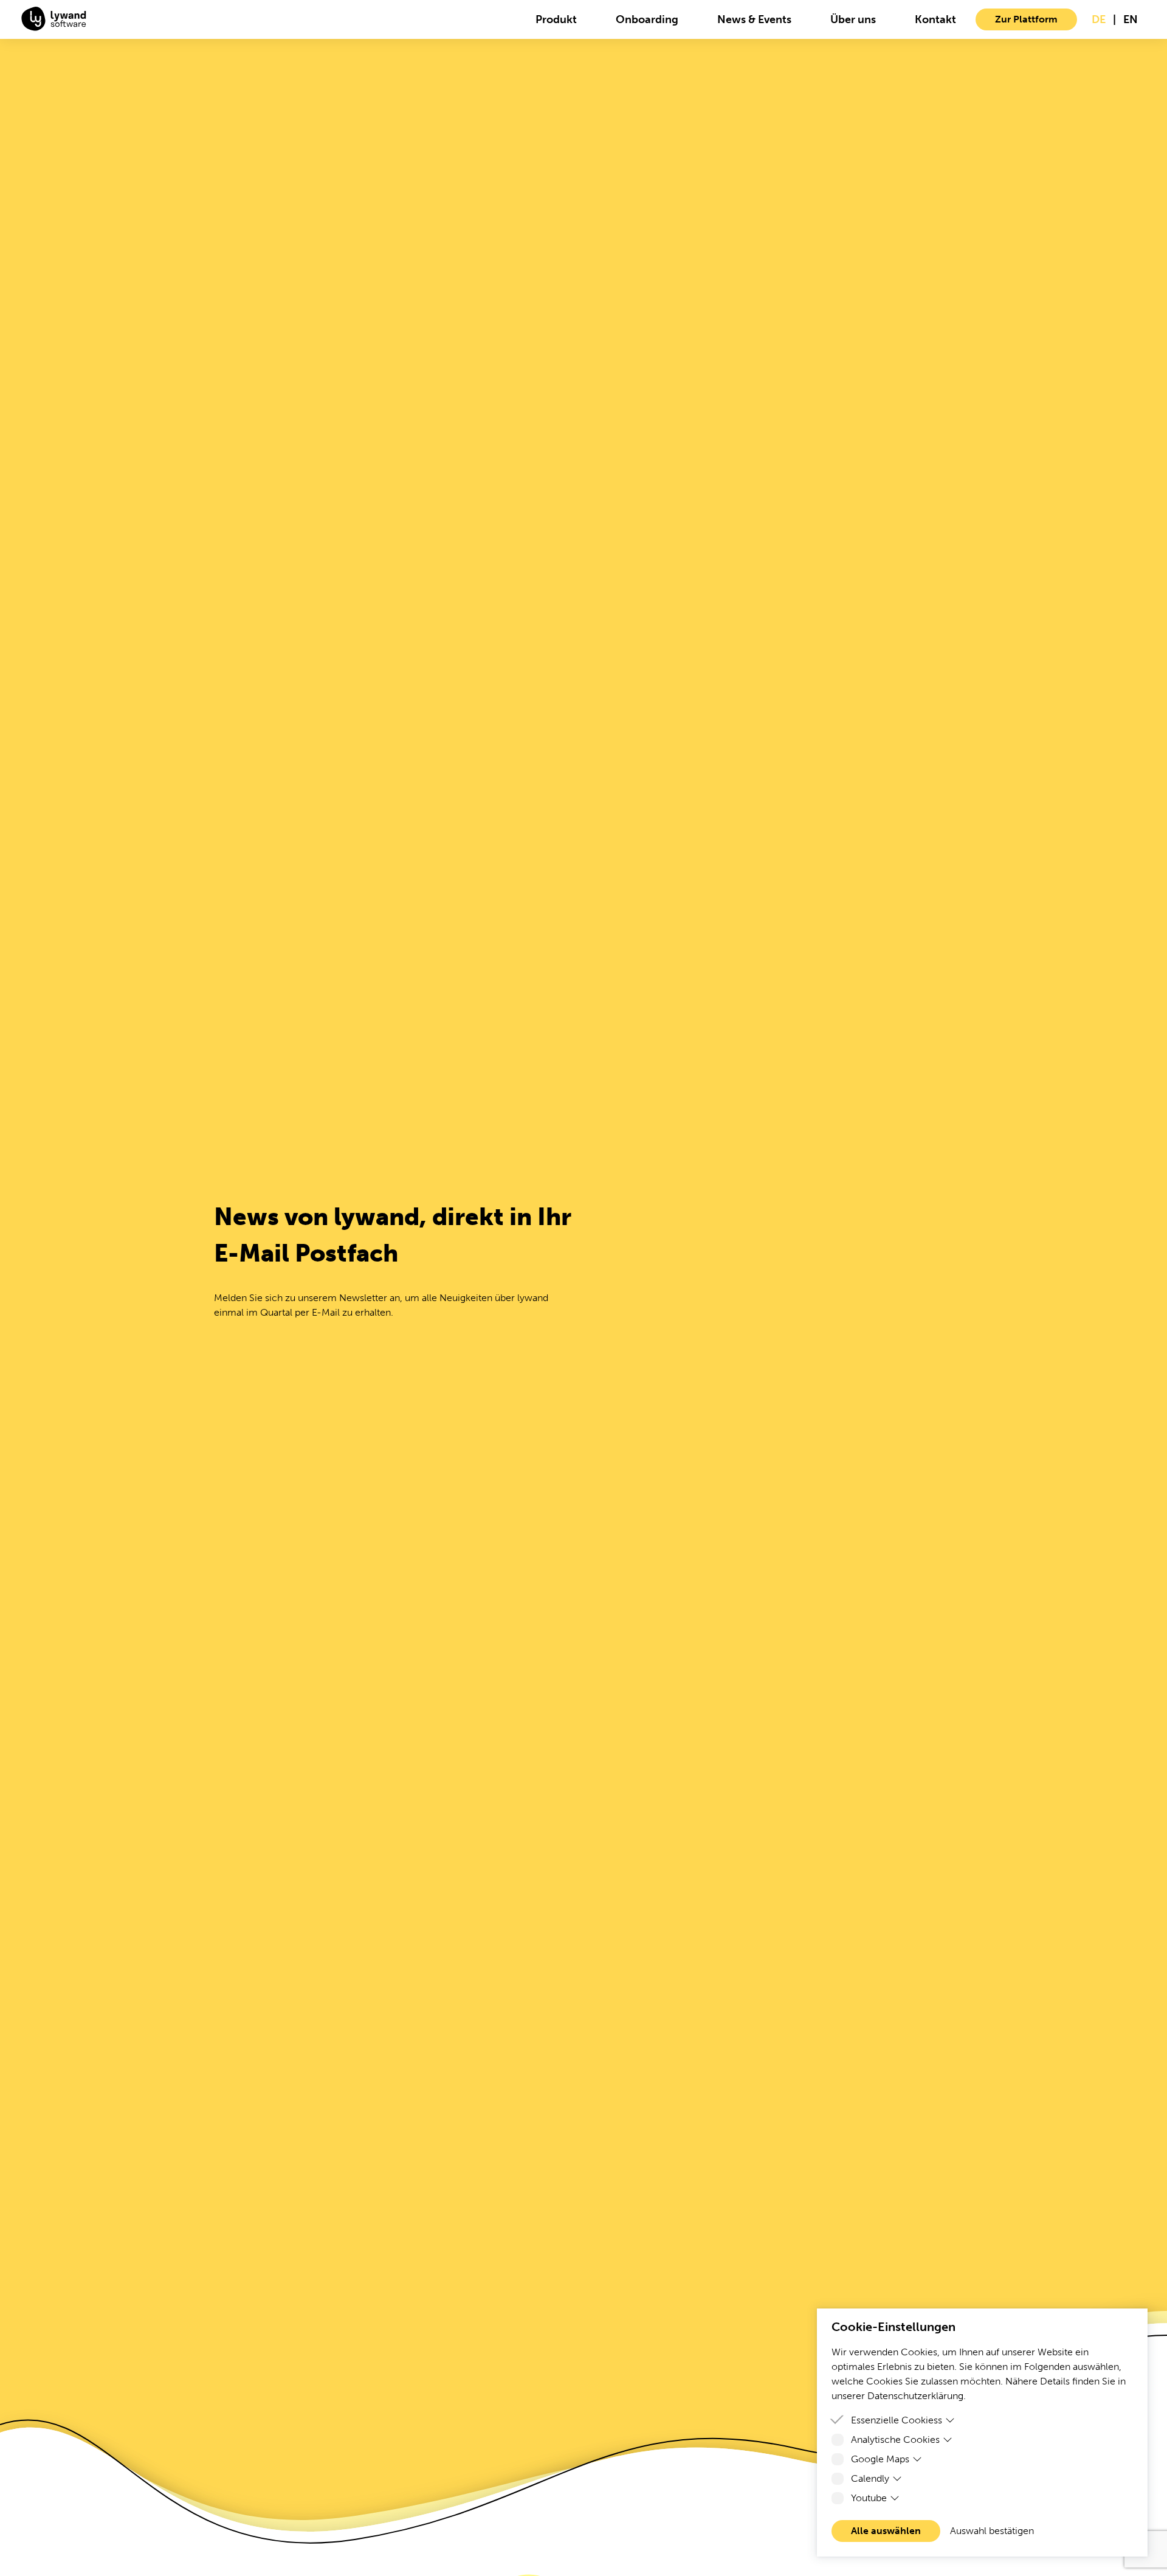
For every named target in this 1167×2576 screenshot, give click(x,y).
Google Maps (880, 2459)
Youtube (869, 2498)
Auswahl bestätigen (992, 2531)
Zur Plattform (1026, 19)
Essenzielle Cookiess (897, 2420)
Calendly (870, 2478)
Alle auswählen (886, 2531)
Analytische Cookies (895, 2440)
